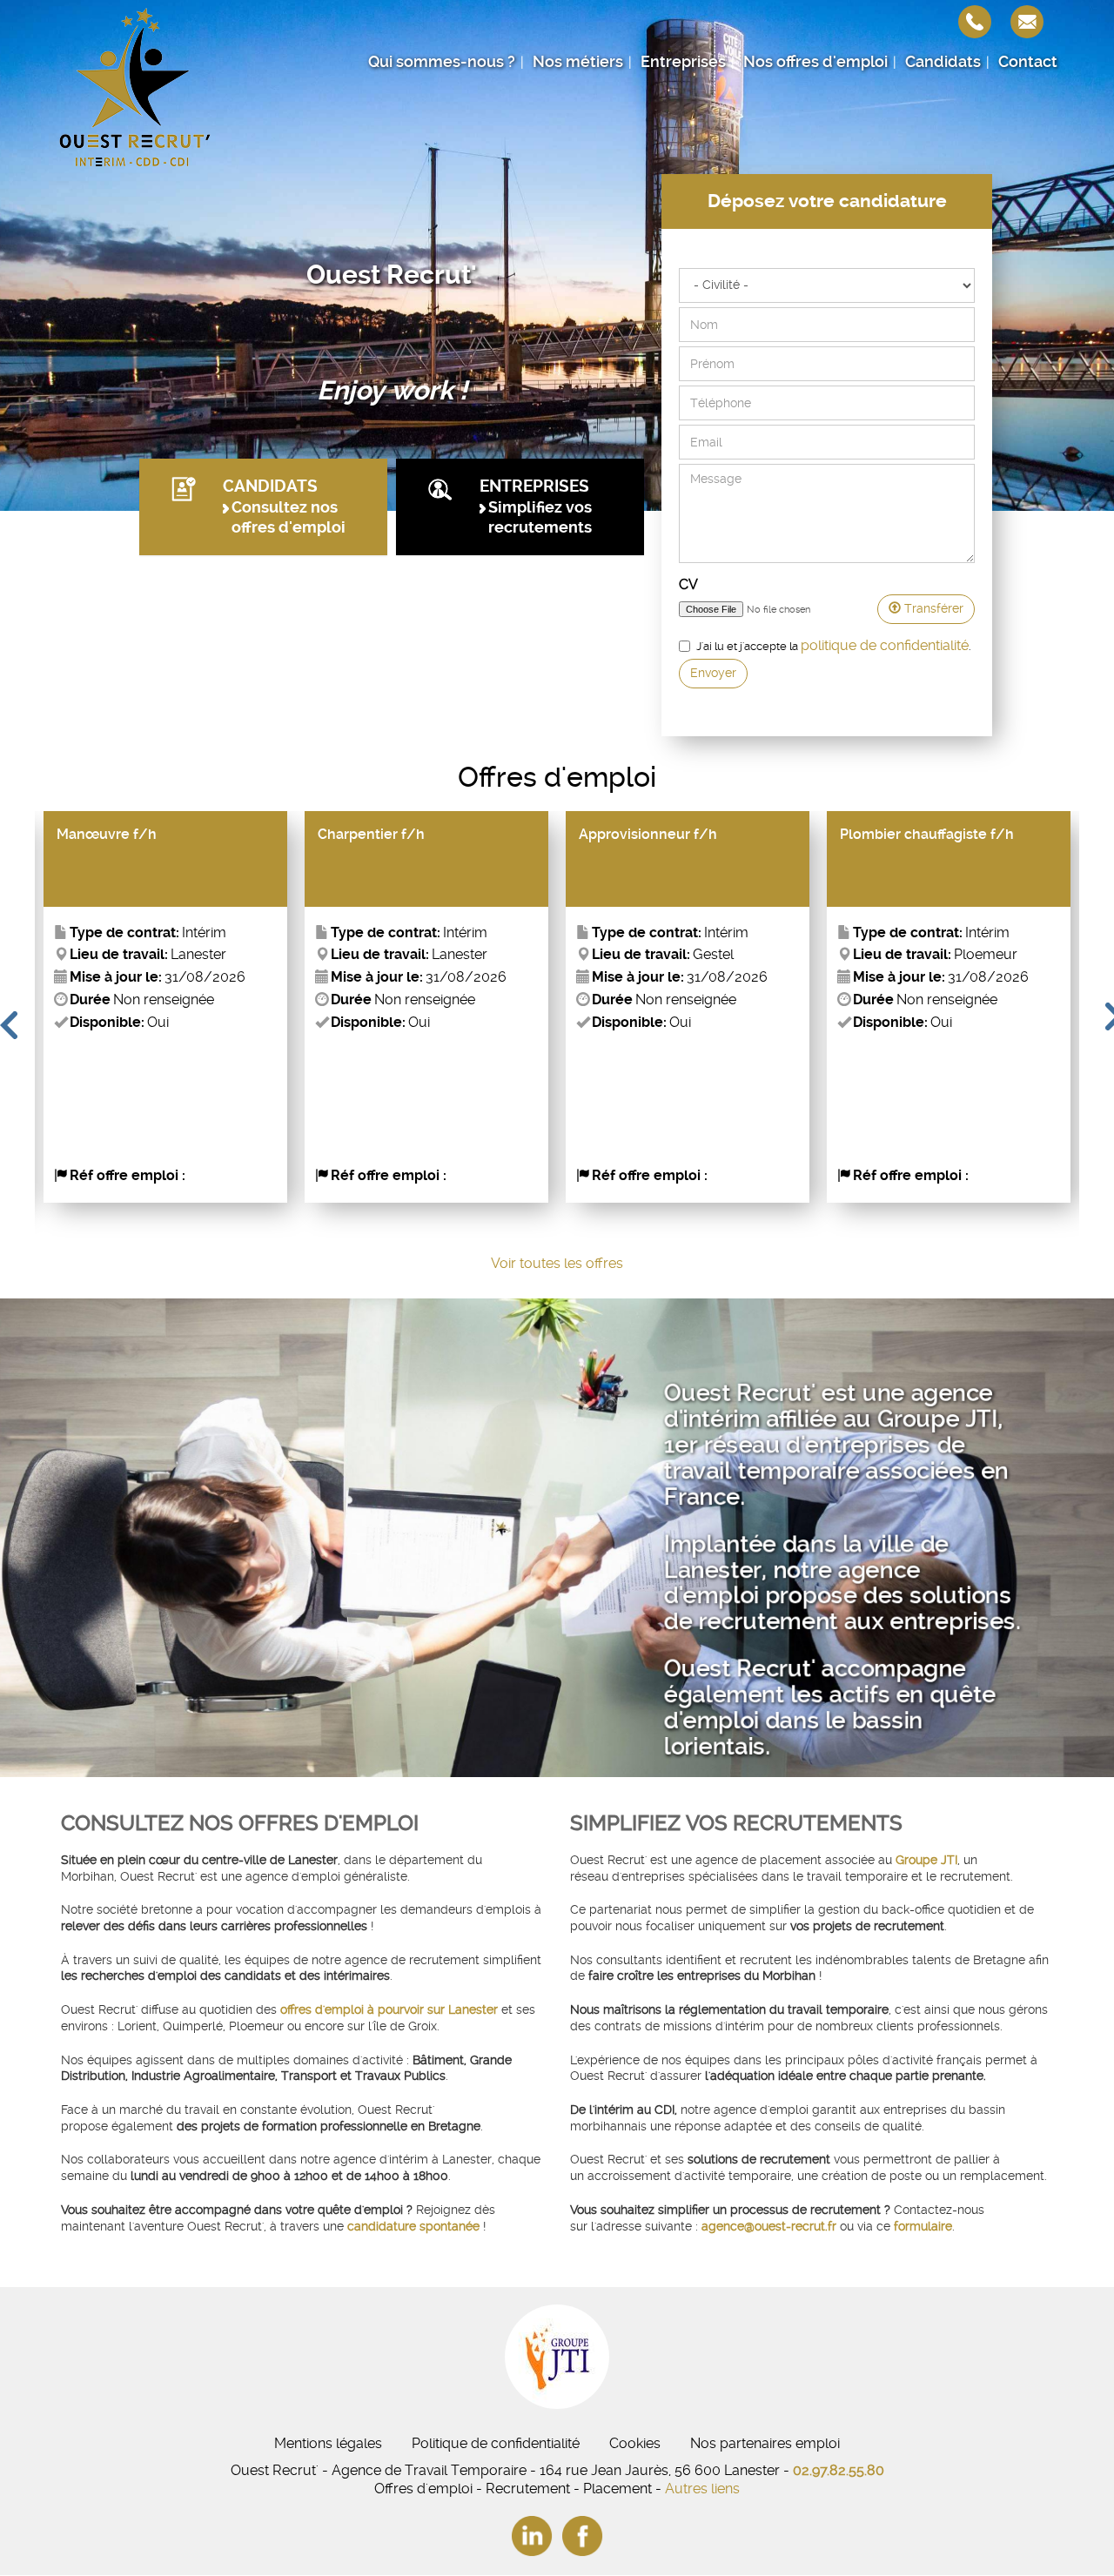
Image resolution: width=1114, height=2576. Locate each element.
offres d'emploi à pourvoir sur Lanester (389, 2010)
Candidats (943, 62)
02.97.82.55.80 (839, 2470)
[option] (165, 1007)
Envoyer (713, 673)
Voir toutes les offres (557, 1263)
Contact (1028, 62)
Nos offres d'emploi (815, 62)
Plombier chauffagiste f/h (666, 834)
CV (688, 584)
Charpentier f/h (110, 834)
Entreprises (683, 62)
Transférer (932, 608)
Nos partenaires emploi (765, 2443)
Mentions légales (328, 2443)
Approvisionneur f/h (387, 834)
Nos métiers (578, 62)
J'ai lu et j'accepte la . (833, 645)
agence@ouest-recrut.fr (771, 2227)
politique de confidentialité (885, 645)
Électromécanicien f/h (917, 834)
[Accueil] (135, 87)
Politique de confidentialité (496, 2443)
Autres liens (702, 2489)
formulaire (923, 2227)
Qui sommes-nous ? (442, 62)
